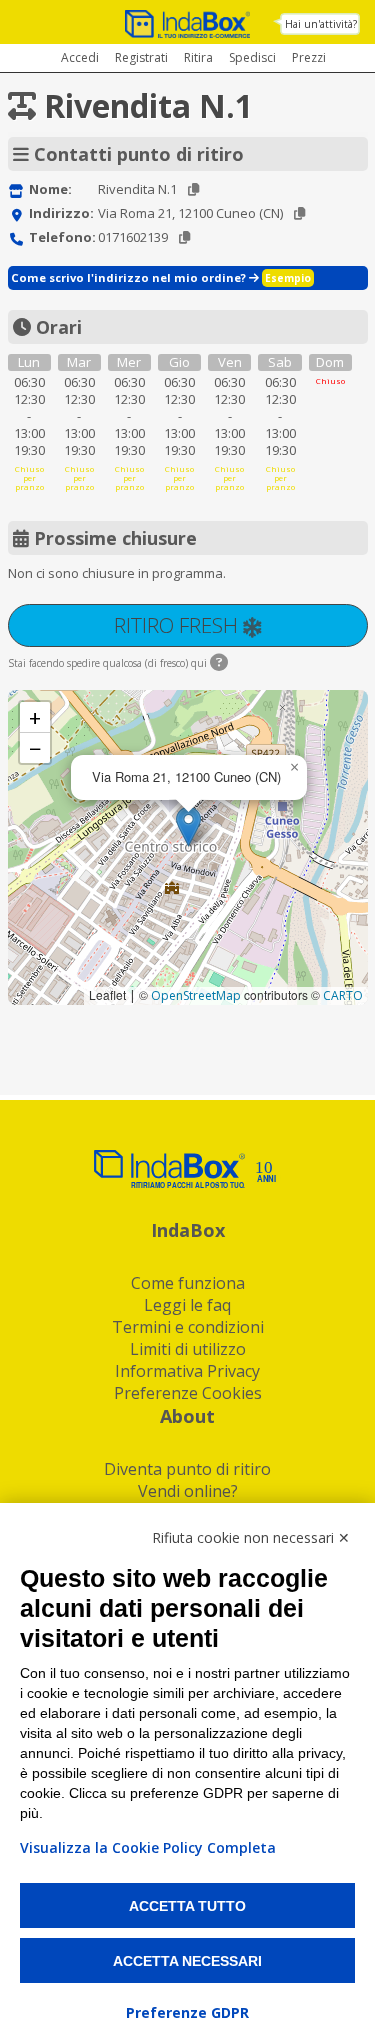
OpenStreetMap (196, 995)
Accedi (80, 57)
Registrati (141, 57)
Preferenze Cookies (188, 1393)
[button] (188, 826)
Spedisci (252, 57)
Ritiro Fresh (178, 625)
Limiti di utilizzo (188, 1349)
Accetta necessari (187, 1961)
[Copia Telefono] (184, 237)
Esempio (288, 278)
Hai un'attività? (321, 24)
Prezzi (309, 57)
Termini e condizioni (188, 1327)
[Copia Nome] (193, 189)
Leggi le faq (187, 1305)
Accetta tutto (187, 1906)
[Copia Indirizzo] (299, 213)
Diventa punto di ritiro (187, 1469)
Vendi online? (188, 1491)
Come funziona (188, 1283)
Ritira (198, 57)
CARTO (343, 995)
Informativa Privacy (187, 1371)
